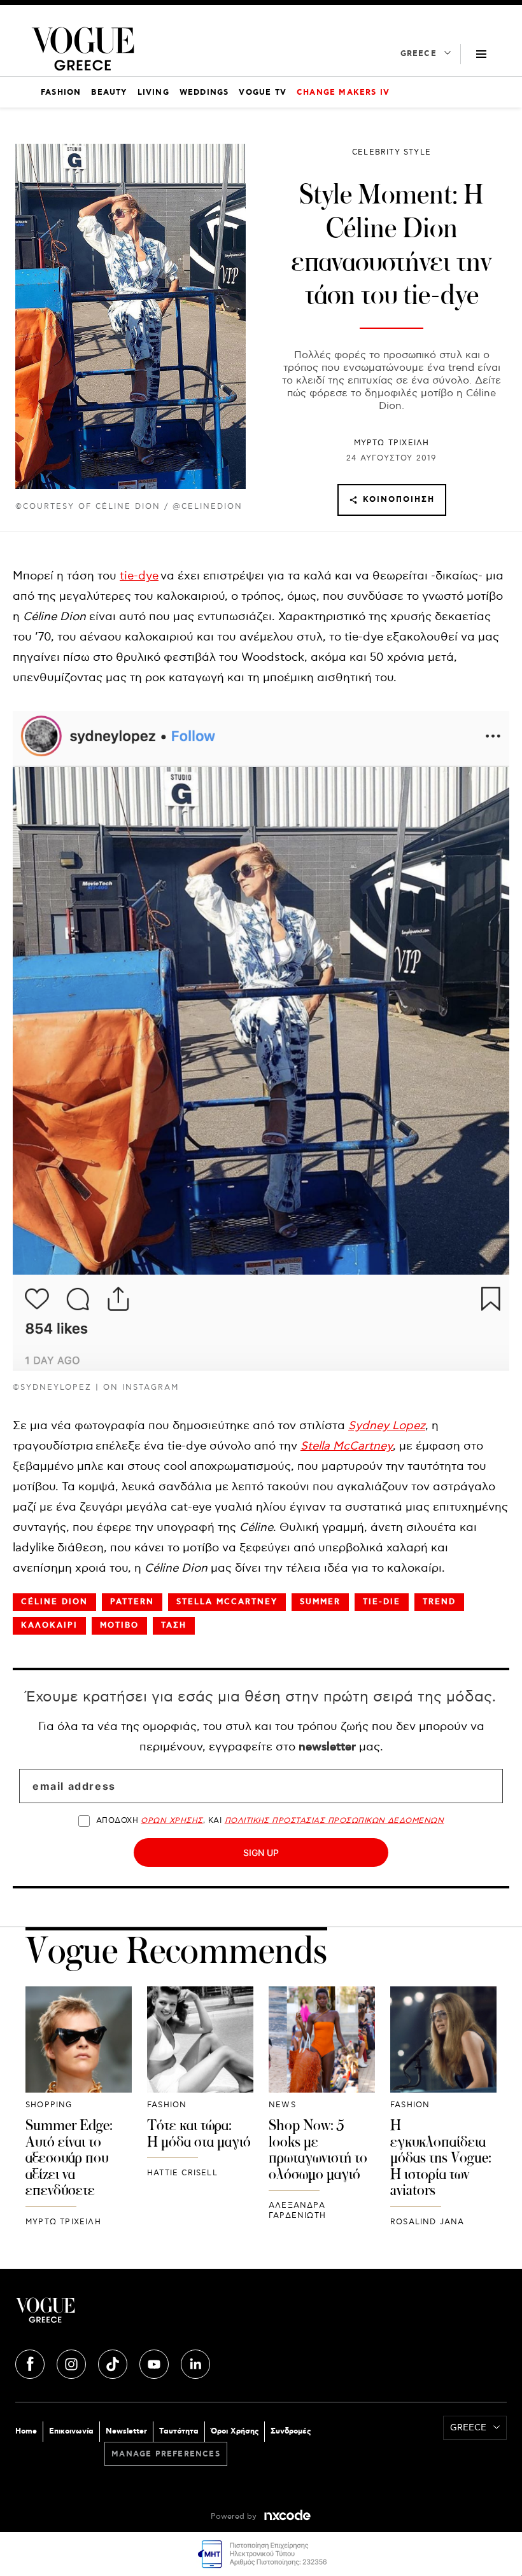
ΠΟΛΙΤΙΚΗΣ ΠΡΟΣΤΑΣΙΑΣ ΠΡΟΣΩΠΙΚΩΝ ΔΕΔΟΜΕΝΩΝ (335, 1821)
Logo (138, 2315)
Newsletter (126, 2431)
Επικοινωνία (71, 2431)
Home (26, 2431)
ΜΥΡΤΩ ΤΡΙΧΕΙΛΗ (392, 443)
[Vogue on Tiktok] (114, 2362)
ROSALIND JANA (427, 2222)
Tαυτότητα (179, 2431)
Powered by (235, 2517)
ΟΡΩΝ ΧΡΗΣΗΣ (172, 1821)
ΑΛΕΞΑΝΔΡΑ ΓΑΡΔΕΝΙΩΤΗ (297, 2211)
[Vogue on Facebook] (31, 2362)
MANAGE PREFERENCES (166, 2454)
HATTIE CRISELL (182, 2173)
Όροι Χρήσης (235, 2431)
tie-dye (139, 576)
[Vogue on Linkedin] (195, 2362)
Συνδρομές (291, 2431)
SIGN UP (261, 1852)
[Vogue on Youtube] (155, 2362)
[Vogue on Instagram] (73, 2362)
